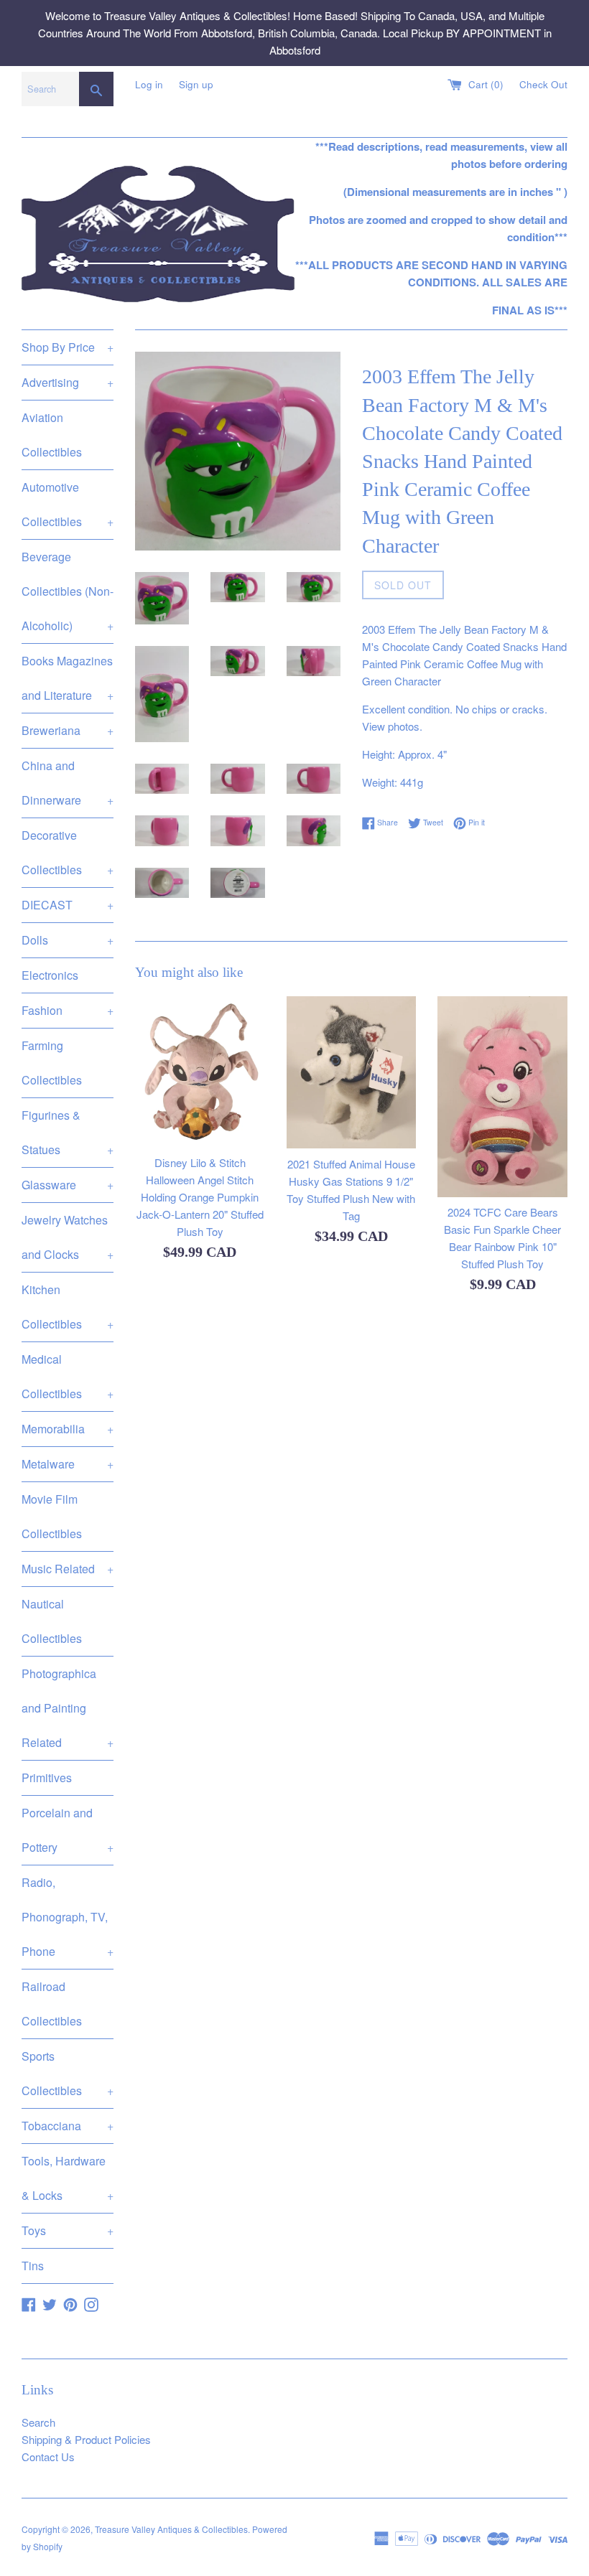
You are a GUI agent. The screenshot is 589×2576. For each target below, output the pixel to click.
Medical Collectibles (68, 1376)
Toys (68, 2230)
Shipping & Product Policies (86, 2439)
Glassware (68, 1185)
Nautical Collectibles (52, 1621)
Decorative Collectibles (68, 852)
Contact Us (48, 2456)
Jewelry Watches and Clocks (68, 1237)
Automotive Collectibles (68, 504)
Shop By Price (68, 347)
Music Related (68, 1569)
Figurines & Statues (68, 1132)
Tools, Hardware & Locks (68, 2178)
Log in (149, 84)
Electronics (50, 975)
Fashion (68, 1010)
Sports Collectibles (68, 2073)
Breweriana (68, 730)
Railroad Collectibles (52, 2004)
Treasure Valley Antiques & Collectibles (171, 2529)
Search (38, 2422)
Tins (33, 2266)
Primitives (47, 1778)
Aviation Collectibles (52, 435)
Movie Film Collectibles (52, 1516)
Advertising (68, 382)
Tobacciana (68, 2126)
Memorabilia (68, 1429)
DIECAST (68, 905)
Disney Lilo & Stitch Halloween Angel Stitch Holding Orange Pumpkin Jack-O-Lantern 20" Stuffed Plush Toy (200, 1197)
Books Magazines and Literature (68, 678)
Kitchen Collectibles (68, 1307)
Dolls (68, 940)
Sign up (196, 84)
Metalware (68, 1464)
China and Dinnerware (68, 783)
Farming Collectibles (52, 1063)
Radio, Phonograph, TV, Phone (68, 1917)
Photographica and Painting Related (68, 1708)
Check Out (543, 84)
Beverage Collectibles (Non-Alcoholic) (68, 591)
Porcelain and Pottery (68, 1830)
